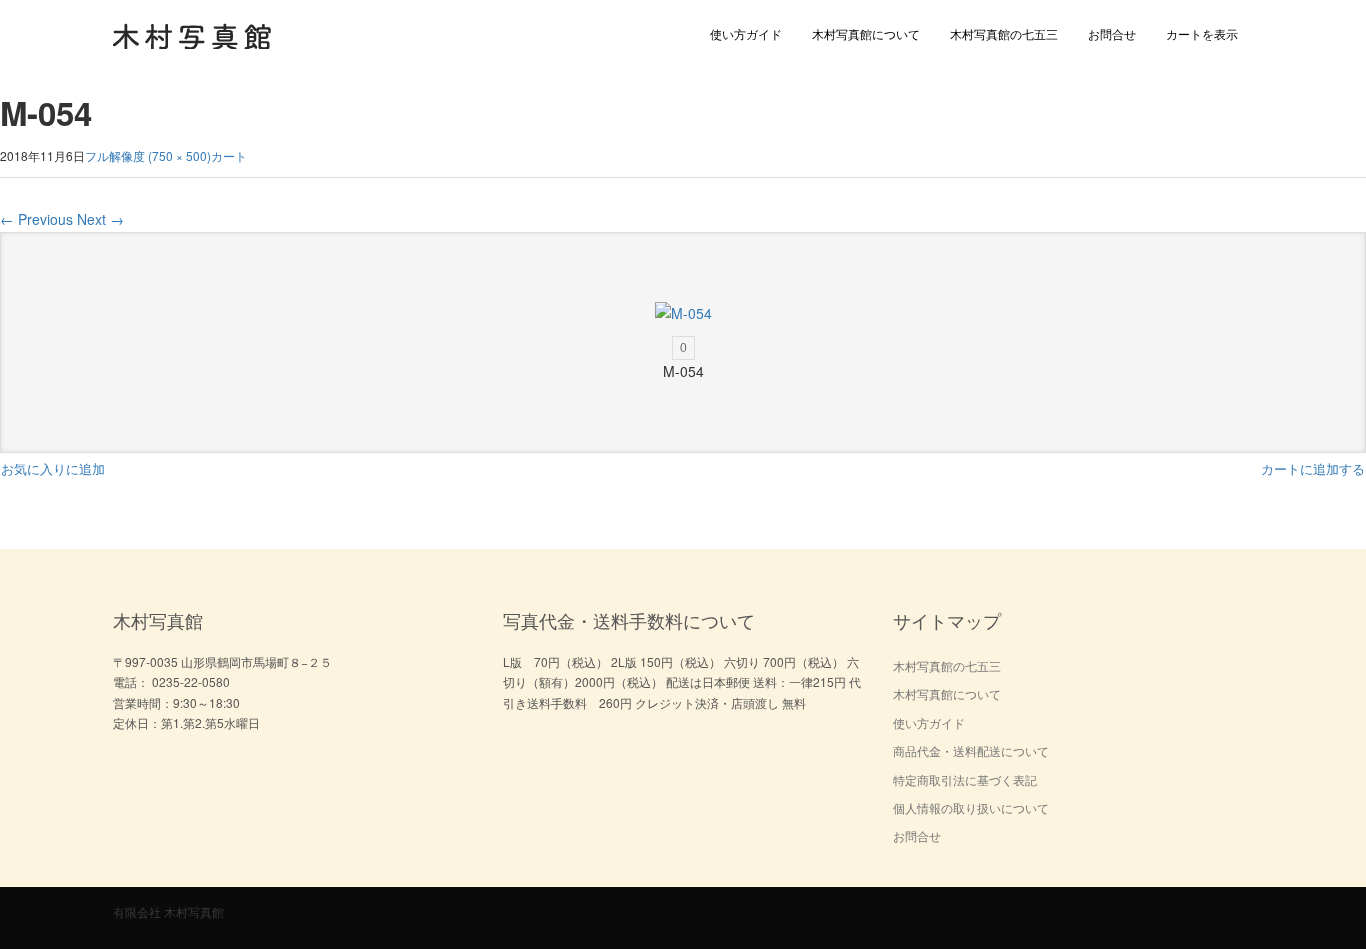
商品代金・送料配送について (971, 750)
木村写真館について (866, 33)
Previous (36, 219)
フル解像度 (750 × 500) (148, 155)
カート (229, 155)
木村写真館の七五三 (1004, 33)
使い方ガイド (746, 33)
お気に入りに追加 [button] (53, 468)
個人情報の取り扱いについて (971, 807)
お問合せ (1112, 33)
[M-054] (682, 313)
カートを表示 (1202, 33)
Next (100, 219)
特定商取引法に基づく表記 (965, 779)
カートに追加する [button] (1313, 468)
